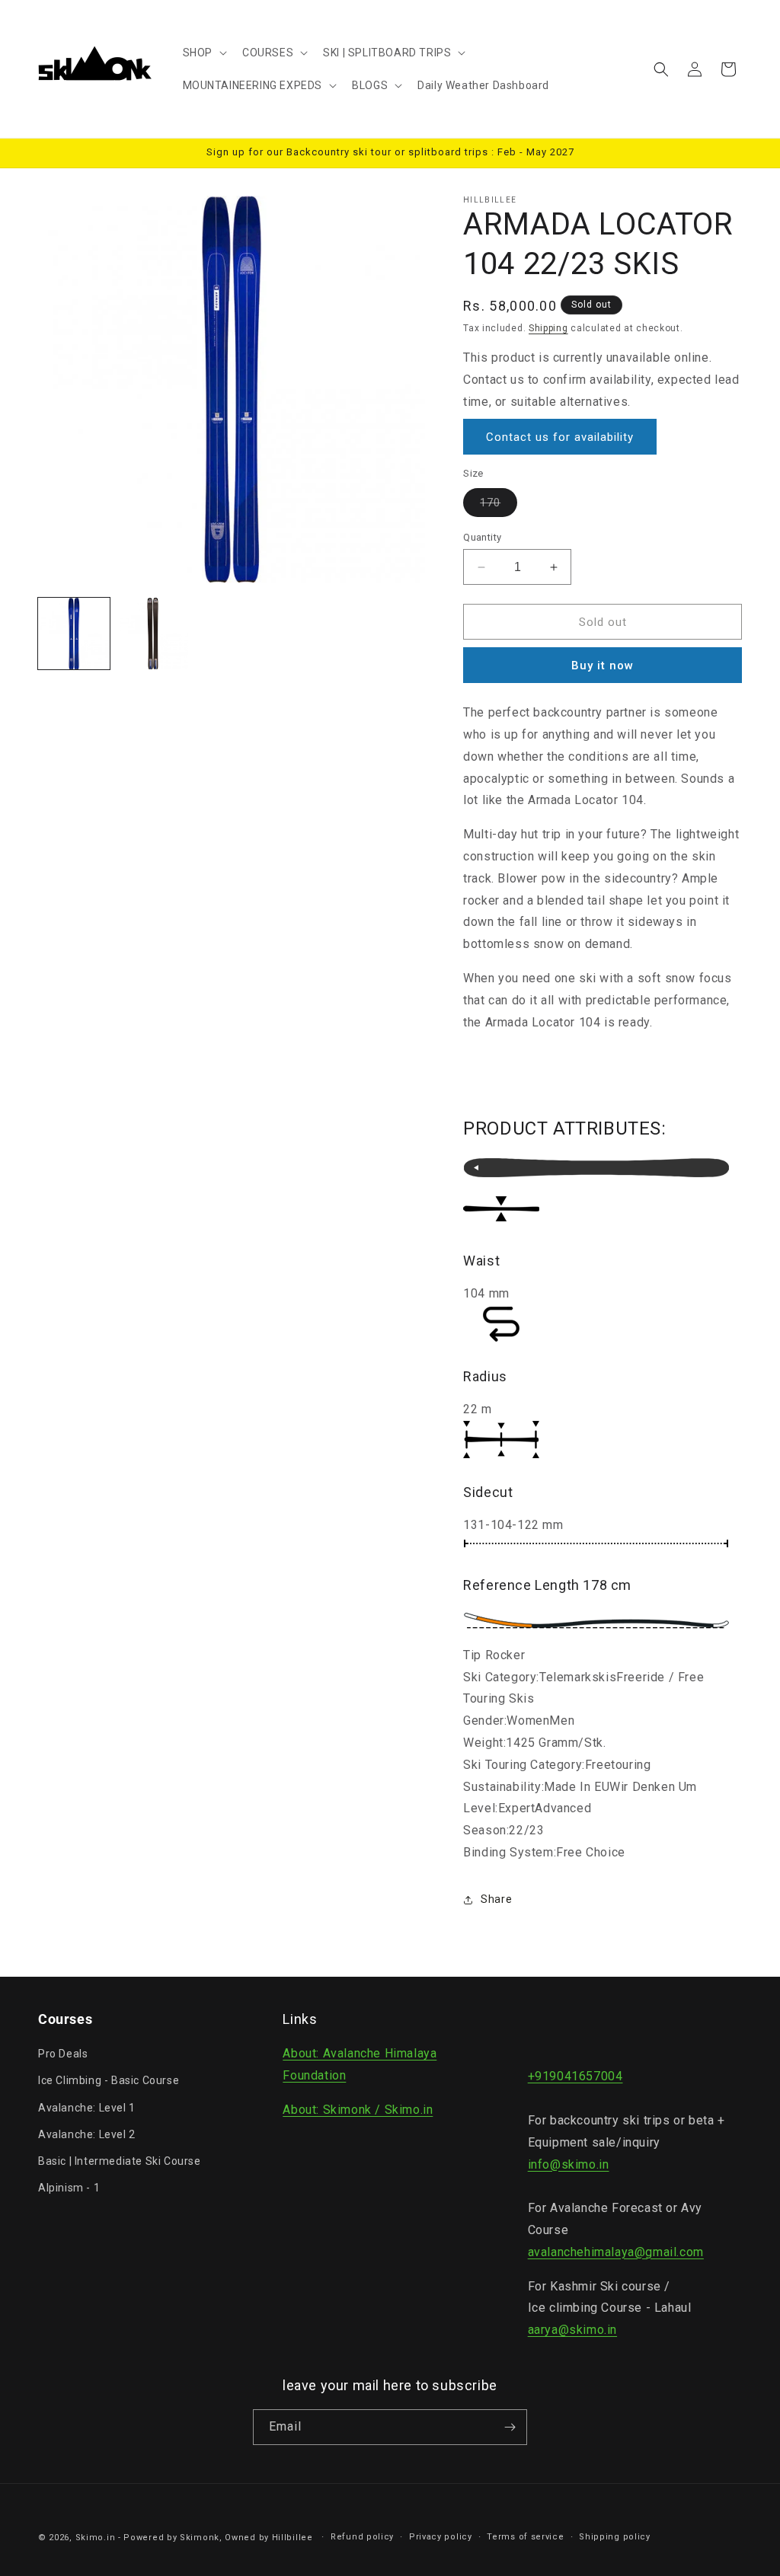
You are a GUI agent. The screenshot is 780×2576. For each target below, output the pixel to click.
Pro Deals (63, 2054)
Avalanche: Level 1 (87, 2108)
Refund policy (362, 2537)
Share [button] (496, 1899)
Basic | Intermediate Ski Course (120, 2161)
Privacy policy (441, 2537)
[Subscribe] (510, 2427)
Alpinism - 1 (69, 2188)
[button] (203, 53)
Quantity (482, 537)
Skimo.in (96, 2538)
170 (499, 506)
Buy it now (603, 666)
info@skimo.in (569, 2164)
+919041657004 (575, 2076)
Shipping (548, 328)
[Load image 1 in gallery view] (74, 634)
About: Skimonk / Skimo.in (358, 2110)
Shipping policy (615, 2537)
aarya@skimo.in (572, 2330)
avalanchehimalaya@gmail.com (616, 2252)
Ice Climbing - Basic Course (109, 2080)
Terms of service (525, 2537)
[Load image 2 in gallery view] (153, 634)
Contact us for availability (560, 437)
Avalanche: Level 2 (87, 2134)
